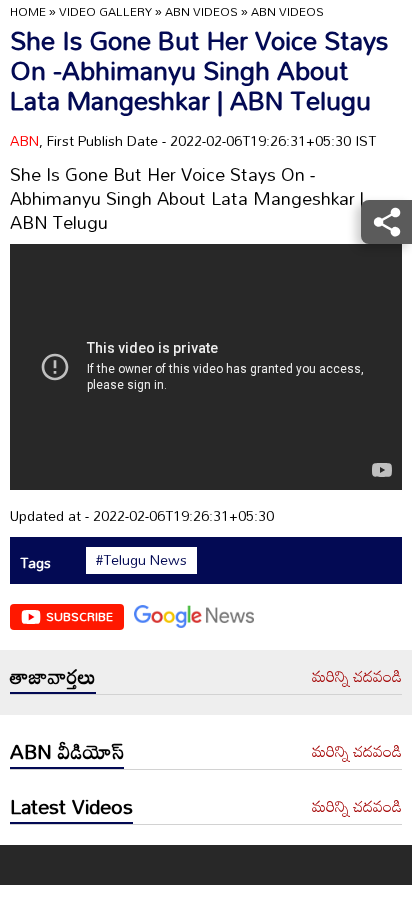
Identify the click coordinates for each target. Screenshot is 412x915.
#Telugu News (141, 560)
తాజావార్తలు (53, 676)
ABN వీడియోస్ (67, 751)
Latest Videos (71, 806)
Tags (35, 562)
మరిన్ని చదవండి (357, 677)
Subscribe (79, 616)
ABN (24, 140)
